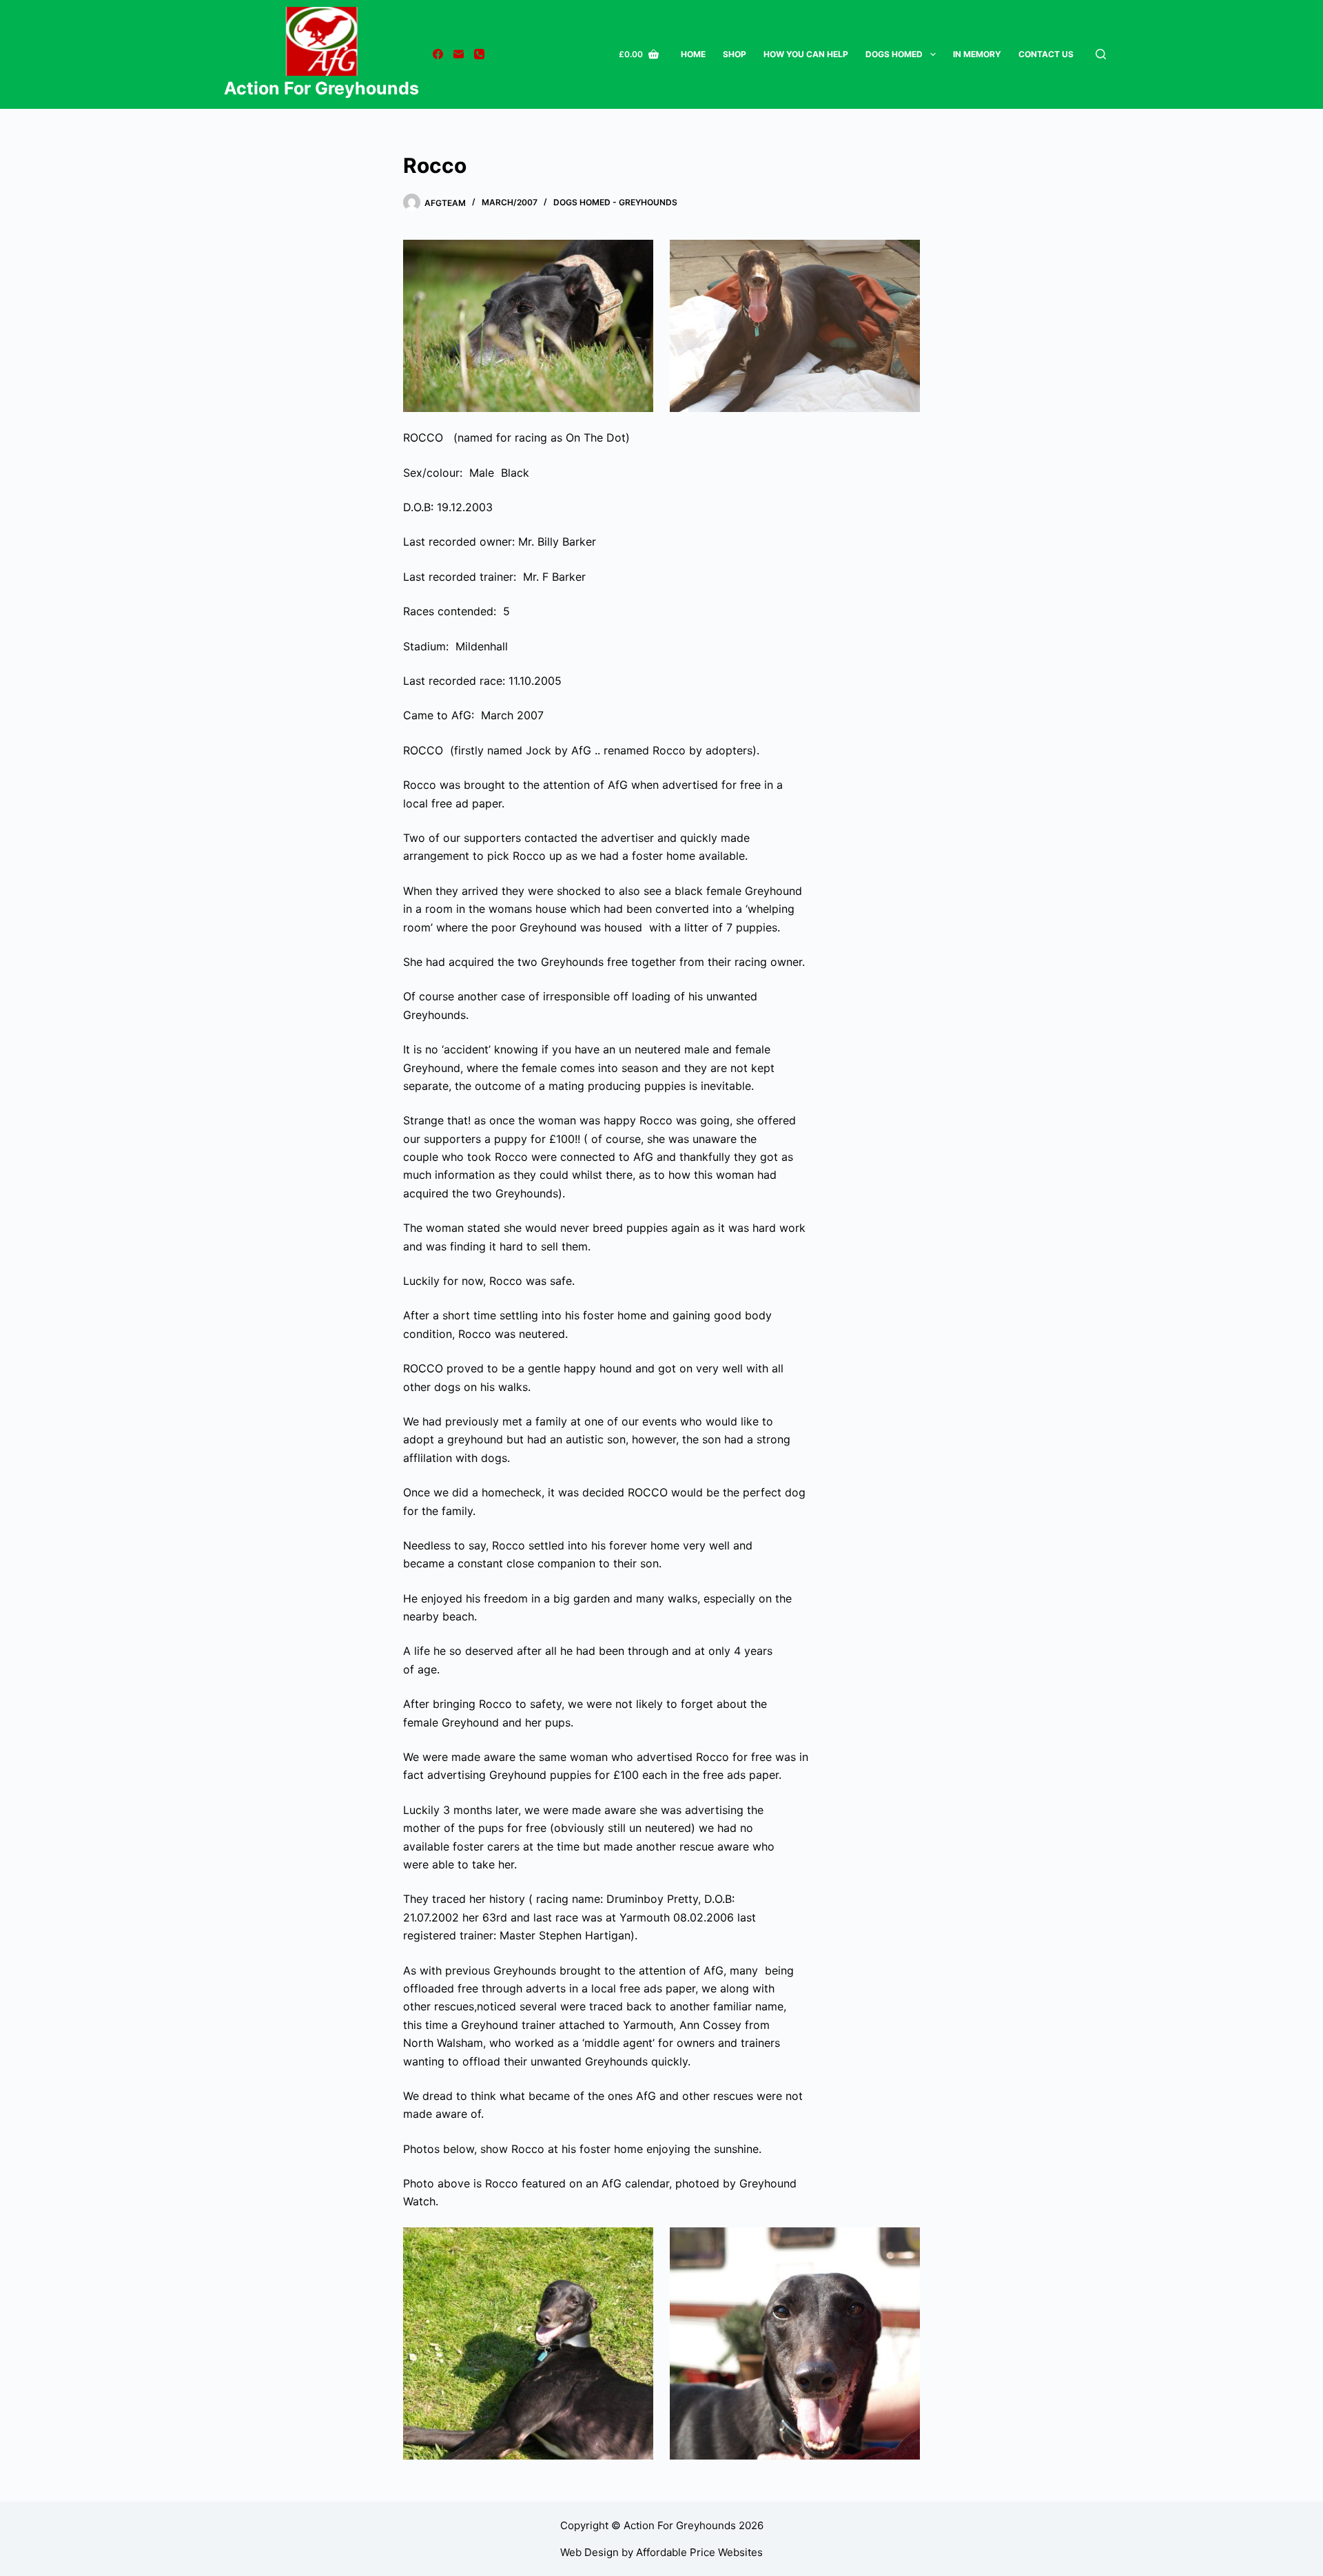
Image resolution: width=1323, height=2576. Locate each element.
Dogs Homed (894, 54)
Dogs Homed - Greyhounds (615, 202)
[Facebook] (438, 54)
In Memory (977, 54)
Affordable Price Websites (699, 2552)
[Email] (459, 54)
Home (693, 54)
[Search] (1101, 54)
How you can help (806, 54)
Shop (735, 54)
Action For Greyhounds (321, 88)
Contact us (1046, 54)
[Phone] (479, 54)
